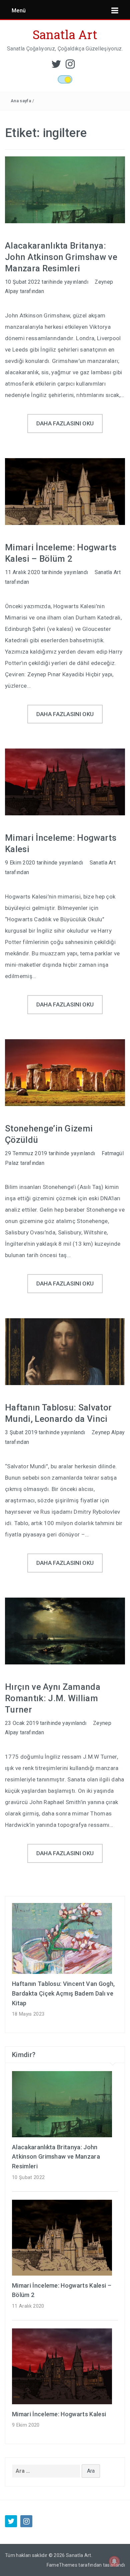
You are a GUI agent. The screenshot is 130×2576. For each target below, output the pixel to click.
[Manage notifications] (114, 2561)
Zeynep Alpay (108, 1432)
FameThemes (62, 2565)
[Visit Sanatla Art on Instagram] (70, 66)
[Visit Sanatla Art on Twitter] (56, 66)
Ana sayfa (21, 101)
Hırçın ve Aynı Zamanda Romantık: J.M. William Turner (53, 1698)
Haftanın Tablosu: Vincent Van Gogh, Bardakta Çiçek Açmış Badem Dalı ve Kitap (63, 1993)
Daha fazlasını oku (65, 423)
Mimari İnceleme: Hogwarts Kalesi (59, 2414)
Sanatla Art (65, 34)
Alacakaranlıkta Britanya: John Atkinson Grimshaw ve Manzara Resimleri (61, 257)
